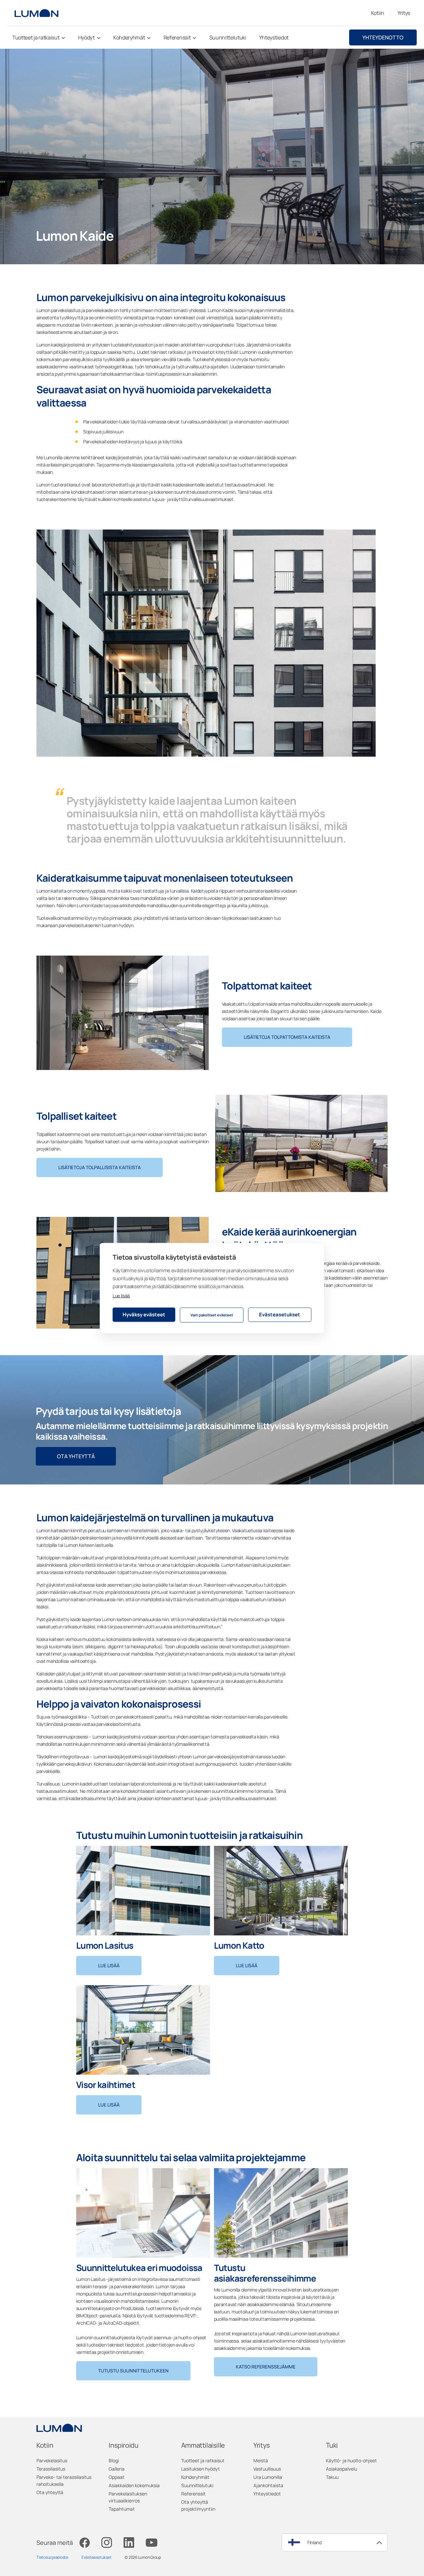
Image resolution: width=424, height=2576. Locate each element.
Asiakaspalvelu (342, 2469)
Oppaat (117, 2477)
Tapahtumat (122, 2509)
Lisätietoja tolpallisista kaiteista (100, 1167)
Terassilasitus (51, 2469)
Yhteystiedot (267, 2494)
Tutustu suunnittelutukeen (133, 2371)
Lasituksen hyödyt (201, 2469)
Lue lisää (121, 1295)
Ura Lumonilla (268, 2477)
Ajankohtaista (268, 2485)
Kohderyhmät (195, 2477)
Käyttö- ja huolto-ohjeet (351, 2460)
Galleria (117, 2469)
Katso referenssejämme (266, 2367)
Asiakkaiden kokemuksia (134, 2485)
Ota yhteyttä (76, 1456)
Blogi (114, 2460)
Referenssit (193, 2494)
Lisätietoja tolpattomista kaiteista (287, 1037)
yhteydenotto (383, 37)
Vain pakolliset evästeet (212, 1315)
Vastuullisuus (267, 2469)
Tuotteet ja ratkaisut (203, 2460)
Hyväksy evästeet (144, 1315)
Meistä (261, 2460)
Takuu (332, 2477)
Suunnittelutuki (197, 2485)
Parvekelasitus (52, 2460)
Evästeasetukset (280, 1315)
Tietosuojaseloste (52, 2557)
